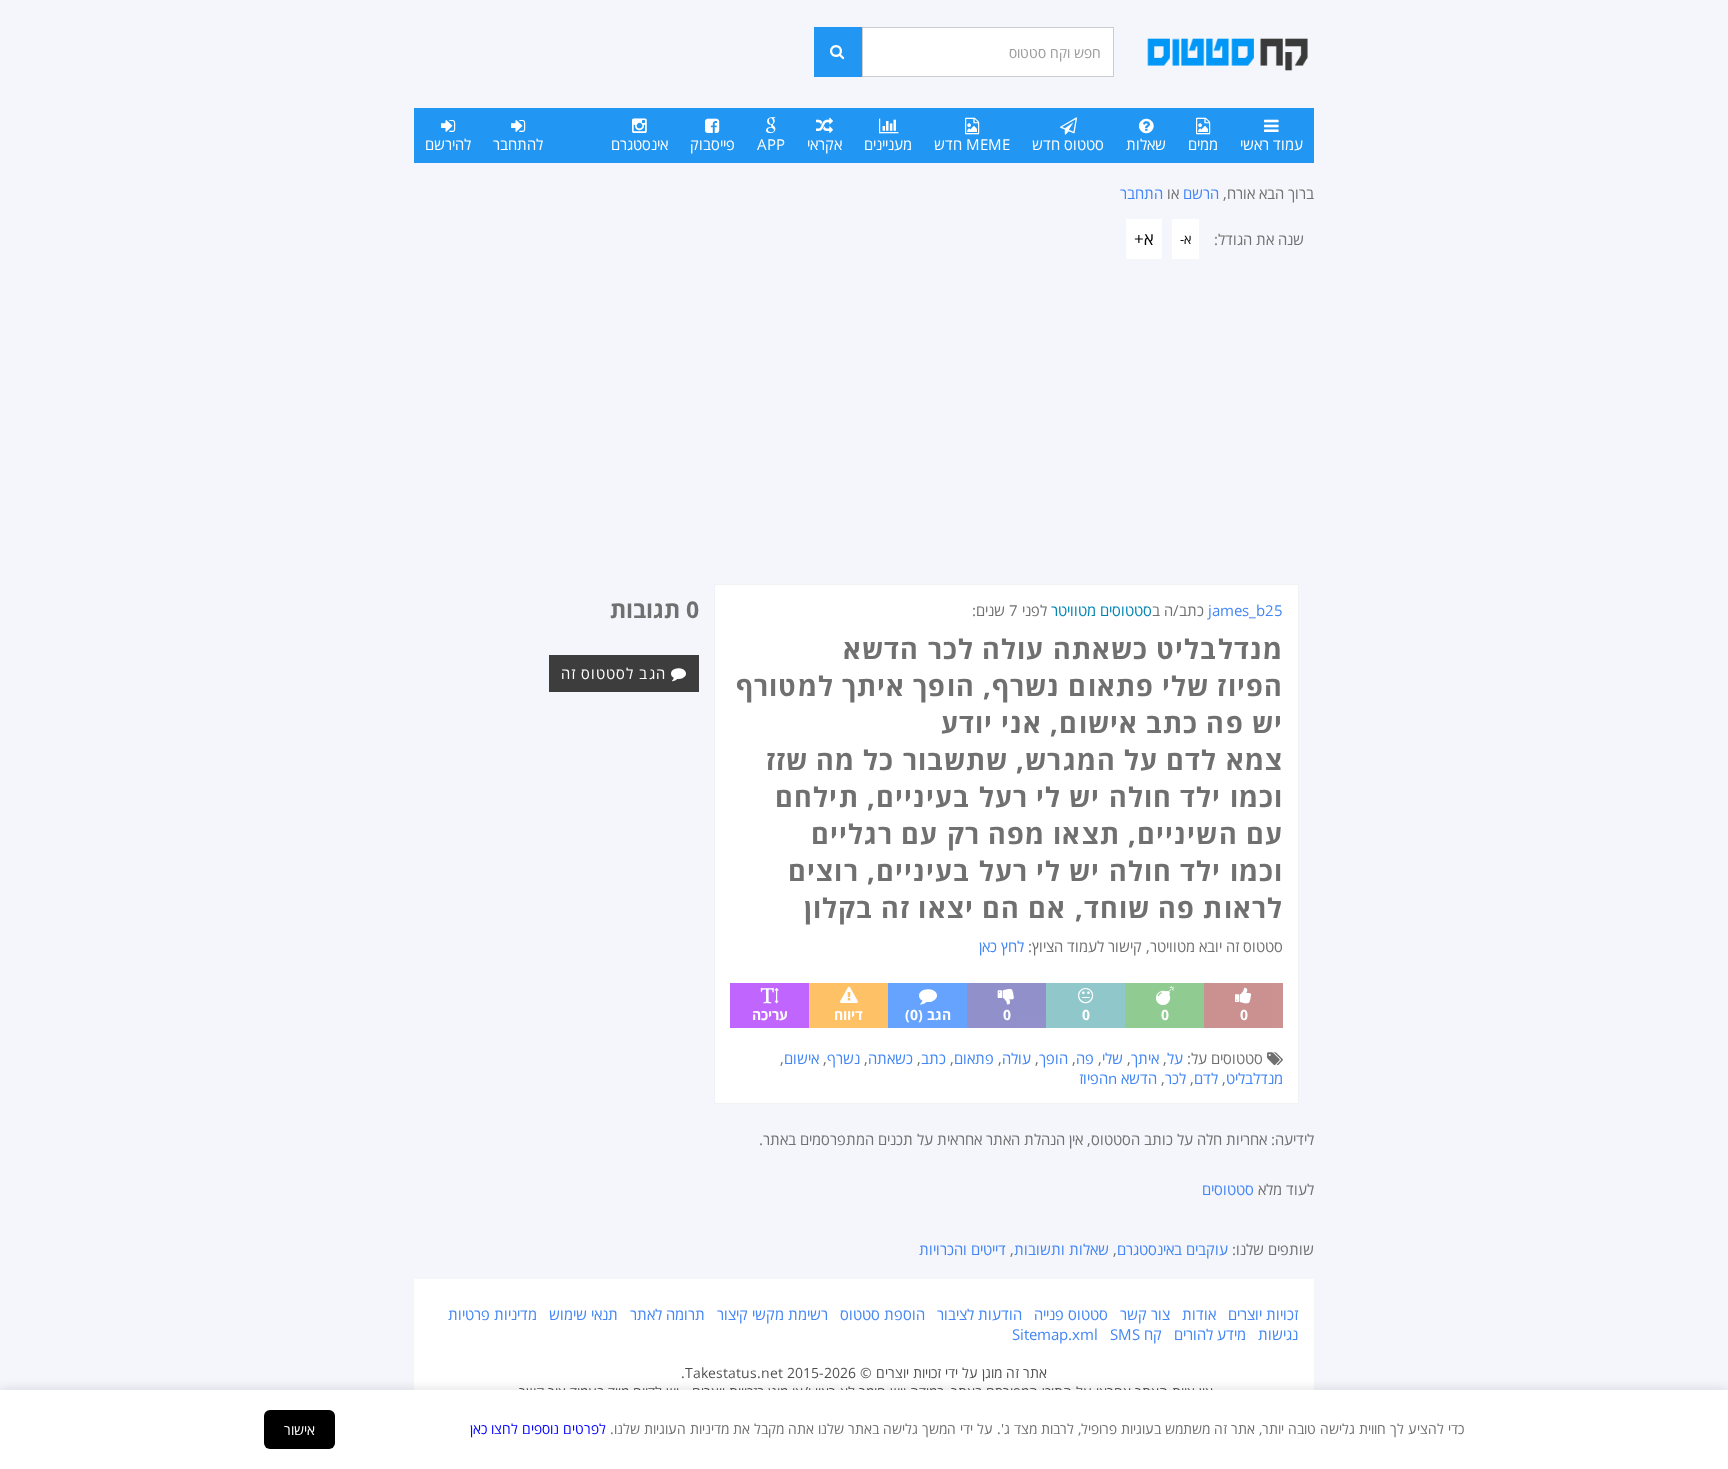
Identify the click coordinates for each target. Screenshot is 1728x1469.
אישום (801, 1058)
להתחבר (518, 144)
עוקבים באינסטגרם (1172, 1249)
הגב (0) (928, 1014)
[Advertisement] (864, 434)
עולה (1016, 1058)
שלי (1112, 1058)
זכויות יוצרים (1263, 1314)
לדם (1206, 1078)
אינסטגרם (639, 144)
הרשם (1201, 193)
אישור (299, 1429)
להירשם (448, 144)
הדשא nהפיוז (1118, 1078)
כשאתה (890, 1058)
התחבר (1141, 193)
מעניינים (888, 144)
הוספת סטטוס (882, 1314)
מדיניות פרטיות (492, 1314)
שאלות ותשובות (1061, 1249)
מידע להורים (1210, 1334)
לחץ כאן (1001, 946)
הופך (1053, 1058)
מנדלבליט (1254, 1078)
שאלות (1146, 144)
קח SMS (1136, 1334)
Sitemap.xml (1055, 1334)
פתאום (974, 1058)
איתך (1145, 1058)
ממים (1203, 144)
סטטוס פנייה (1071, 1314)
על (1175, 1058)
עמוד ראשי (1271, 144)
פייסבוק (712, 144)
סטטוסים (1228, 1189)
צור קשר (1145, 1314)
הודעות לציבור (979, 1314)
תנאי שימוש (583, 1314)
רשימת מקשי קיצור (772, 1314)
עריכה (770, 1014)
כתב (933, 1058)
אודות (1199, 1314)
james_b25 (1245, 610)
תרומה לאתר (667, 1314)
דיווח (848, 1014)
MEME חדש (972, 144)
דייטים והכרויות (962, 1249)
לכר (1175, 1078)
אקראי (824, 144)
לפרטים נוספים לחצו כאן (538, 1428)
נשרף (843, 1058)
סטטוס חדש (1068, 144)
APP (771, 144)
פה (1085, 1058)
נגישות (1278, 1334)
